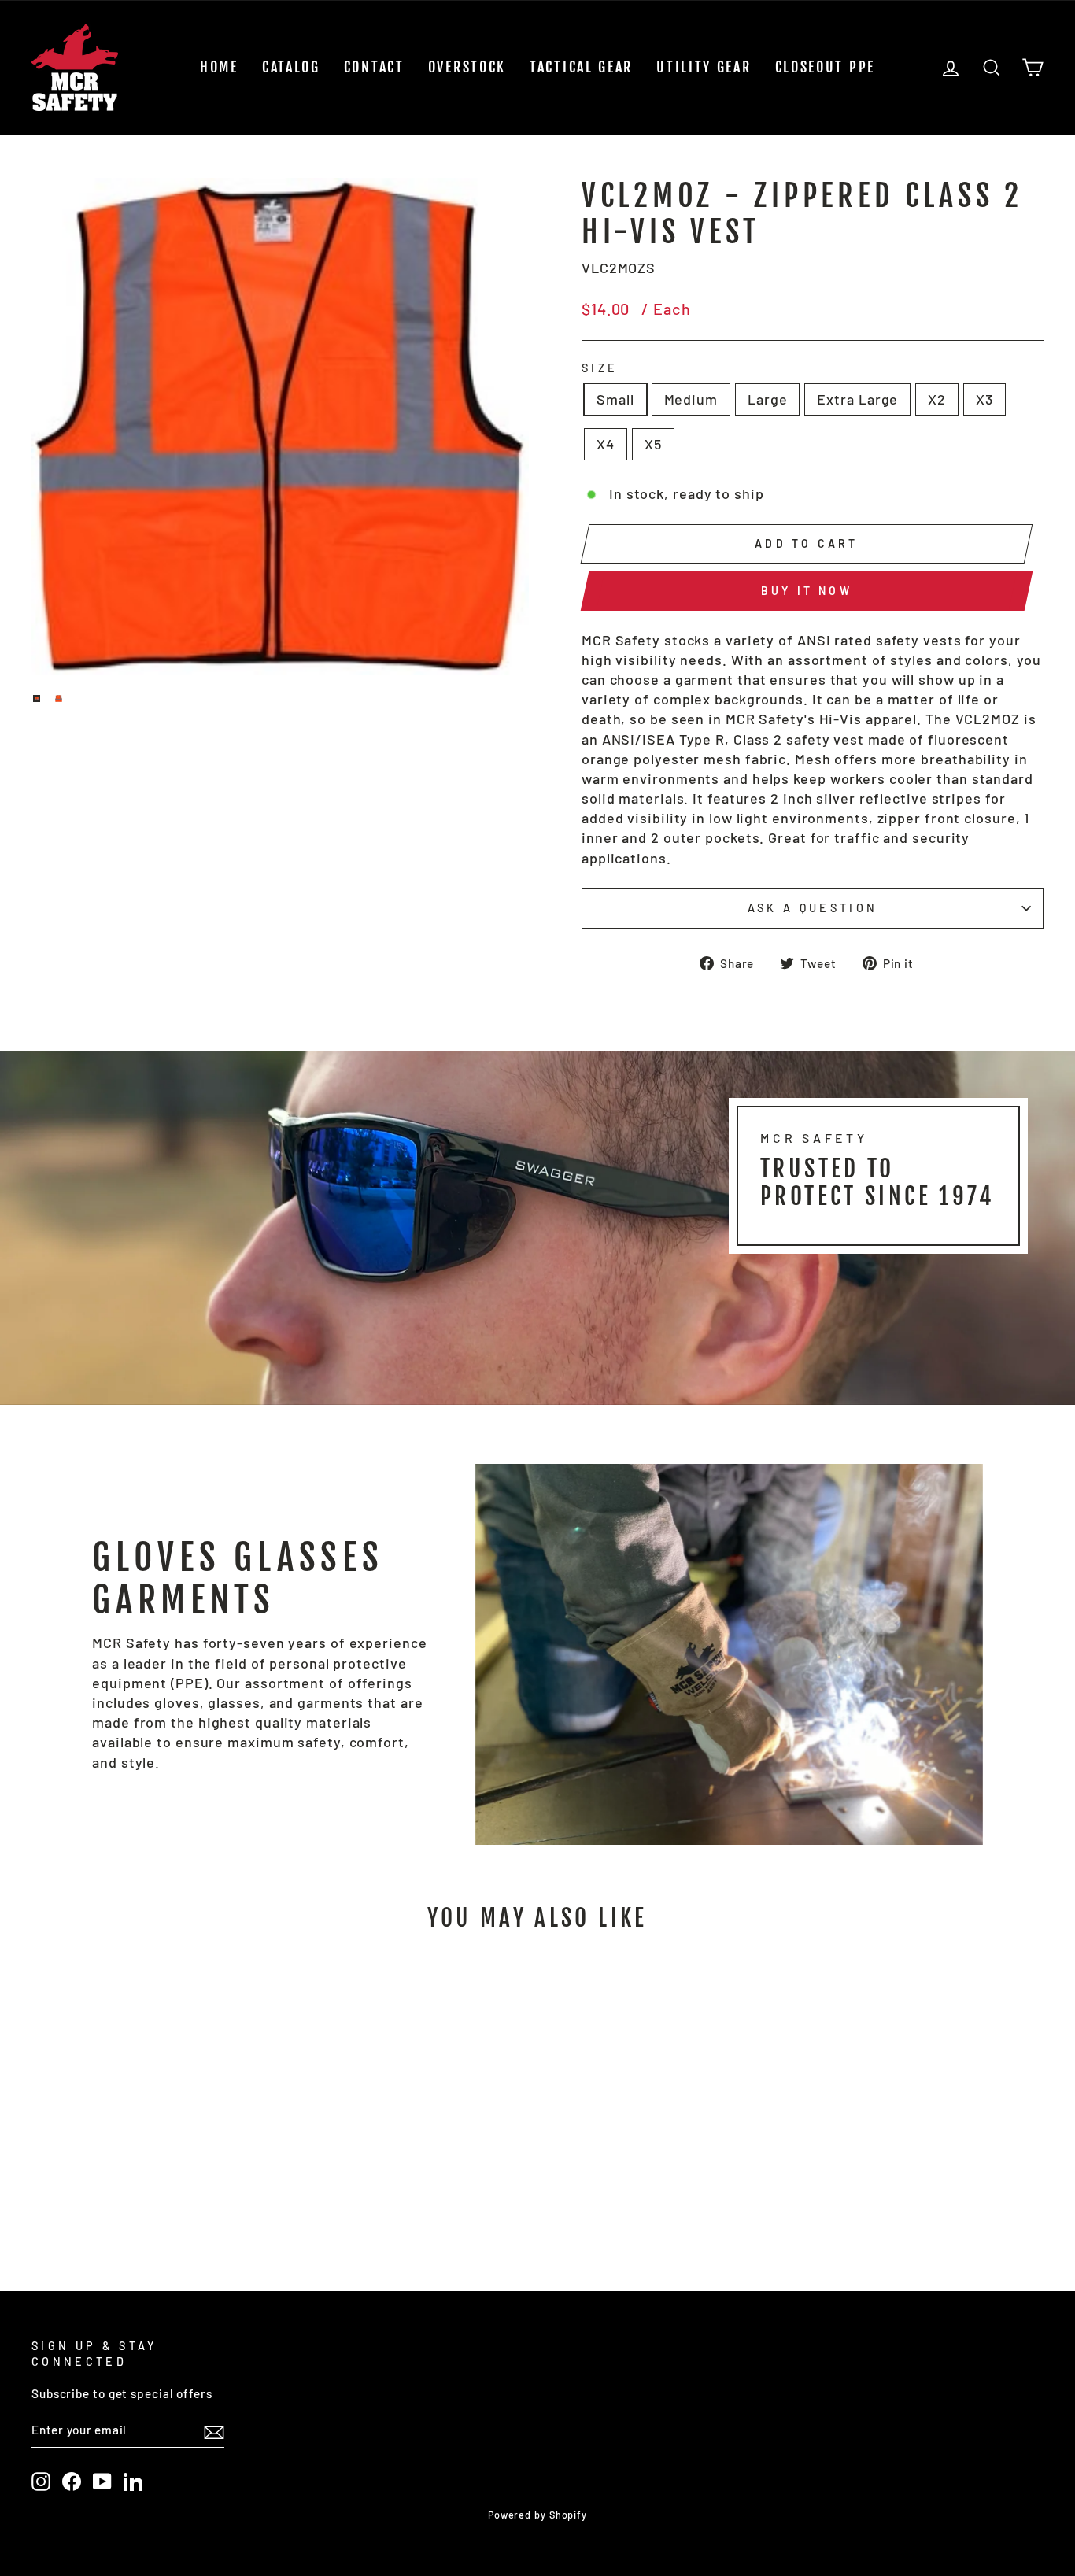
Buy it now (807, 591)
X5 (653, 444)
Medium (691, 399)
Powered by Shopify (537, 2515)
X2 (937, 399)
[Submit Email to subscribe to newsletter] (214, 2431)
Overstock (467, 67)
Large (768, 399)
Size (600, 368)
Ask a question (813, 908)
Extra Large (857, 399)
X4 (606, 444)
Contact (374, 67)
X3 (984, 399)
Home (219, 67)
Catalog (291, 67)
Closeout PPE (825, 67)
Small (615, 399)
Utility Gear (704, 67)
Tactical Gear (581, 67)
